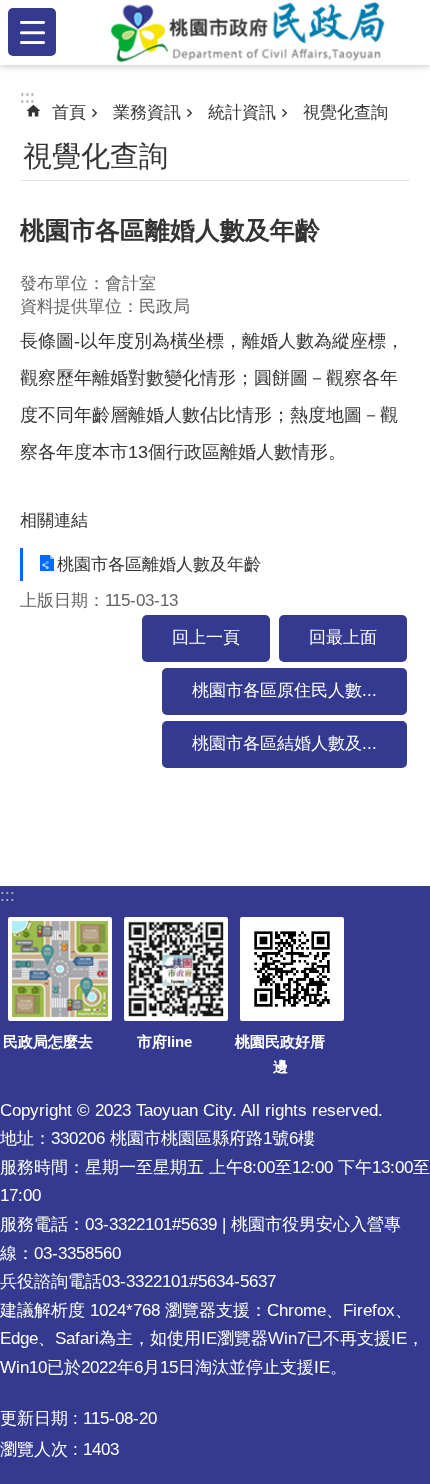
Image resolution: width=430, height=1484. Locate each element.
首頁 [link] (69, 112)
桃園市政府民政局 (247, 32)
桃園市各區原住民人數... (284, 690)
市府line (164, 1041)
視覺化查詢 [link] (345, 112)
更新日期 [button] (34, 1418)
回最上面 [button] (343, 637)
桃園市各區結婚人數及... (284, 743)
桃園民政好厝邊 (280, 1054)
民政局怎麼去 (48, 1041)
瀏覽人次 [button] (34, 1449)
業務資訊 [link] (147, 112)
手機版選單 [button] (32, 32)
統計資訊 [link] (242, 112)
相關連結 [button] (54, 520)
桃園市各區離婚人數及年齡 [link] (159, 564)
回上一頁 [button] (206, 637)
